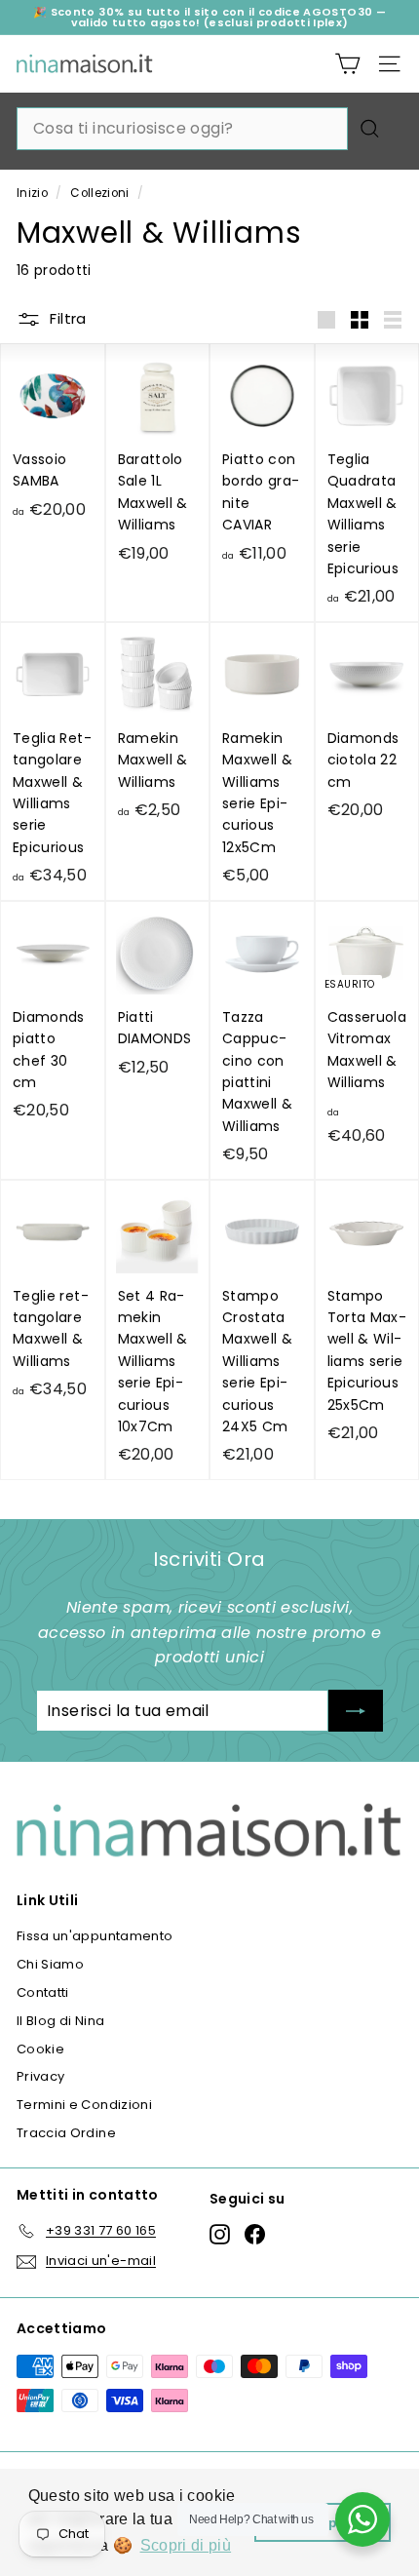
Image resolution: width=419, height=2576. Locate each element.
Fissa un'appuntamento (95, 1936)
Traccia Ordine (66, 2133)
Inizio (32, 193)
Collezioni (100, 193)
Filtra (66, 318)
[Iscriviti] (356, 1711)
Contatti (43, 1992)
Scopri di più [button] (186, 2545)
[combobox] (182, 129)
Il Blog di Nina (60, 2021)
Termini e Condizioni (84, 2105)
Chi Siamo (50, 1964)
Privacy (40, 2076)
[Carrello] (347, 64)
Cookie (40, 2049)
